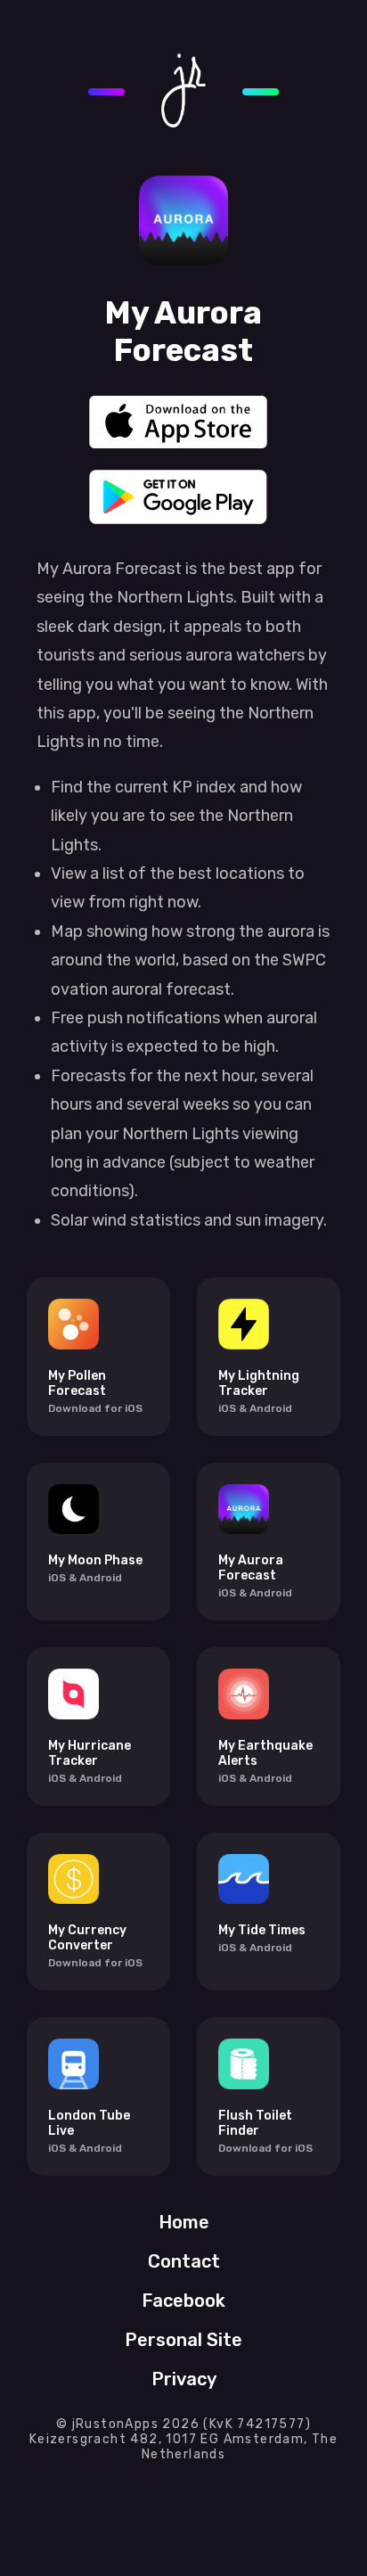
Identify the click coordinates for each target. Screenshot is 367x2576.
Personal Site (183, 2340)
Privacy (184, 2379)
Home (184, 2222)
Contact (184, 2261)
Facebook (183, 2301)
